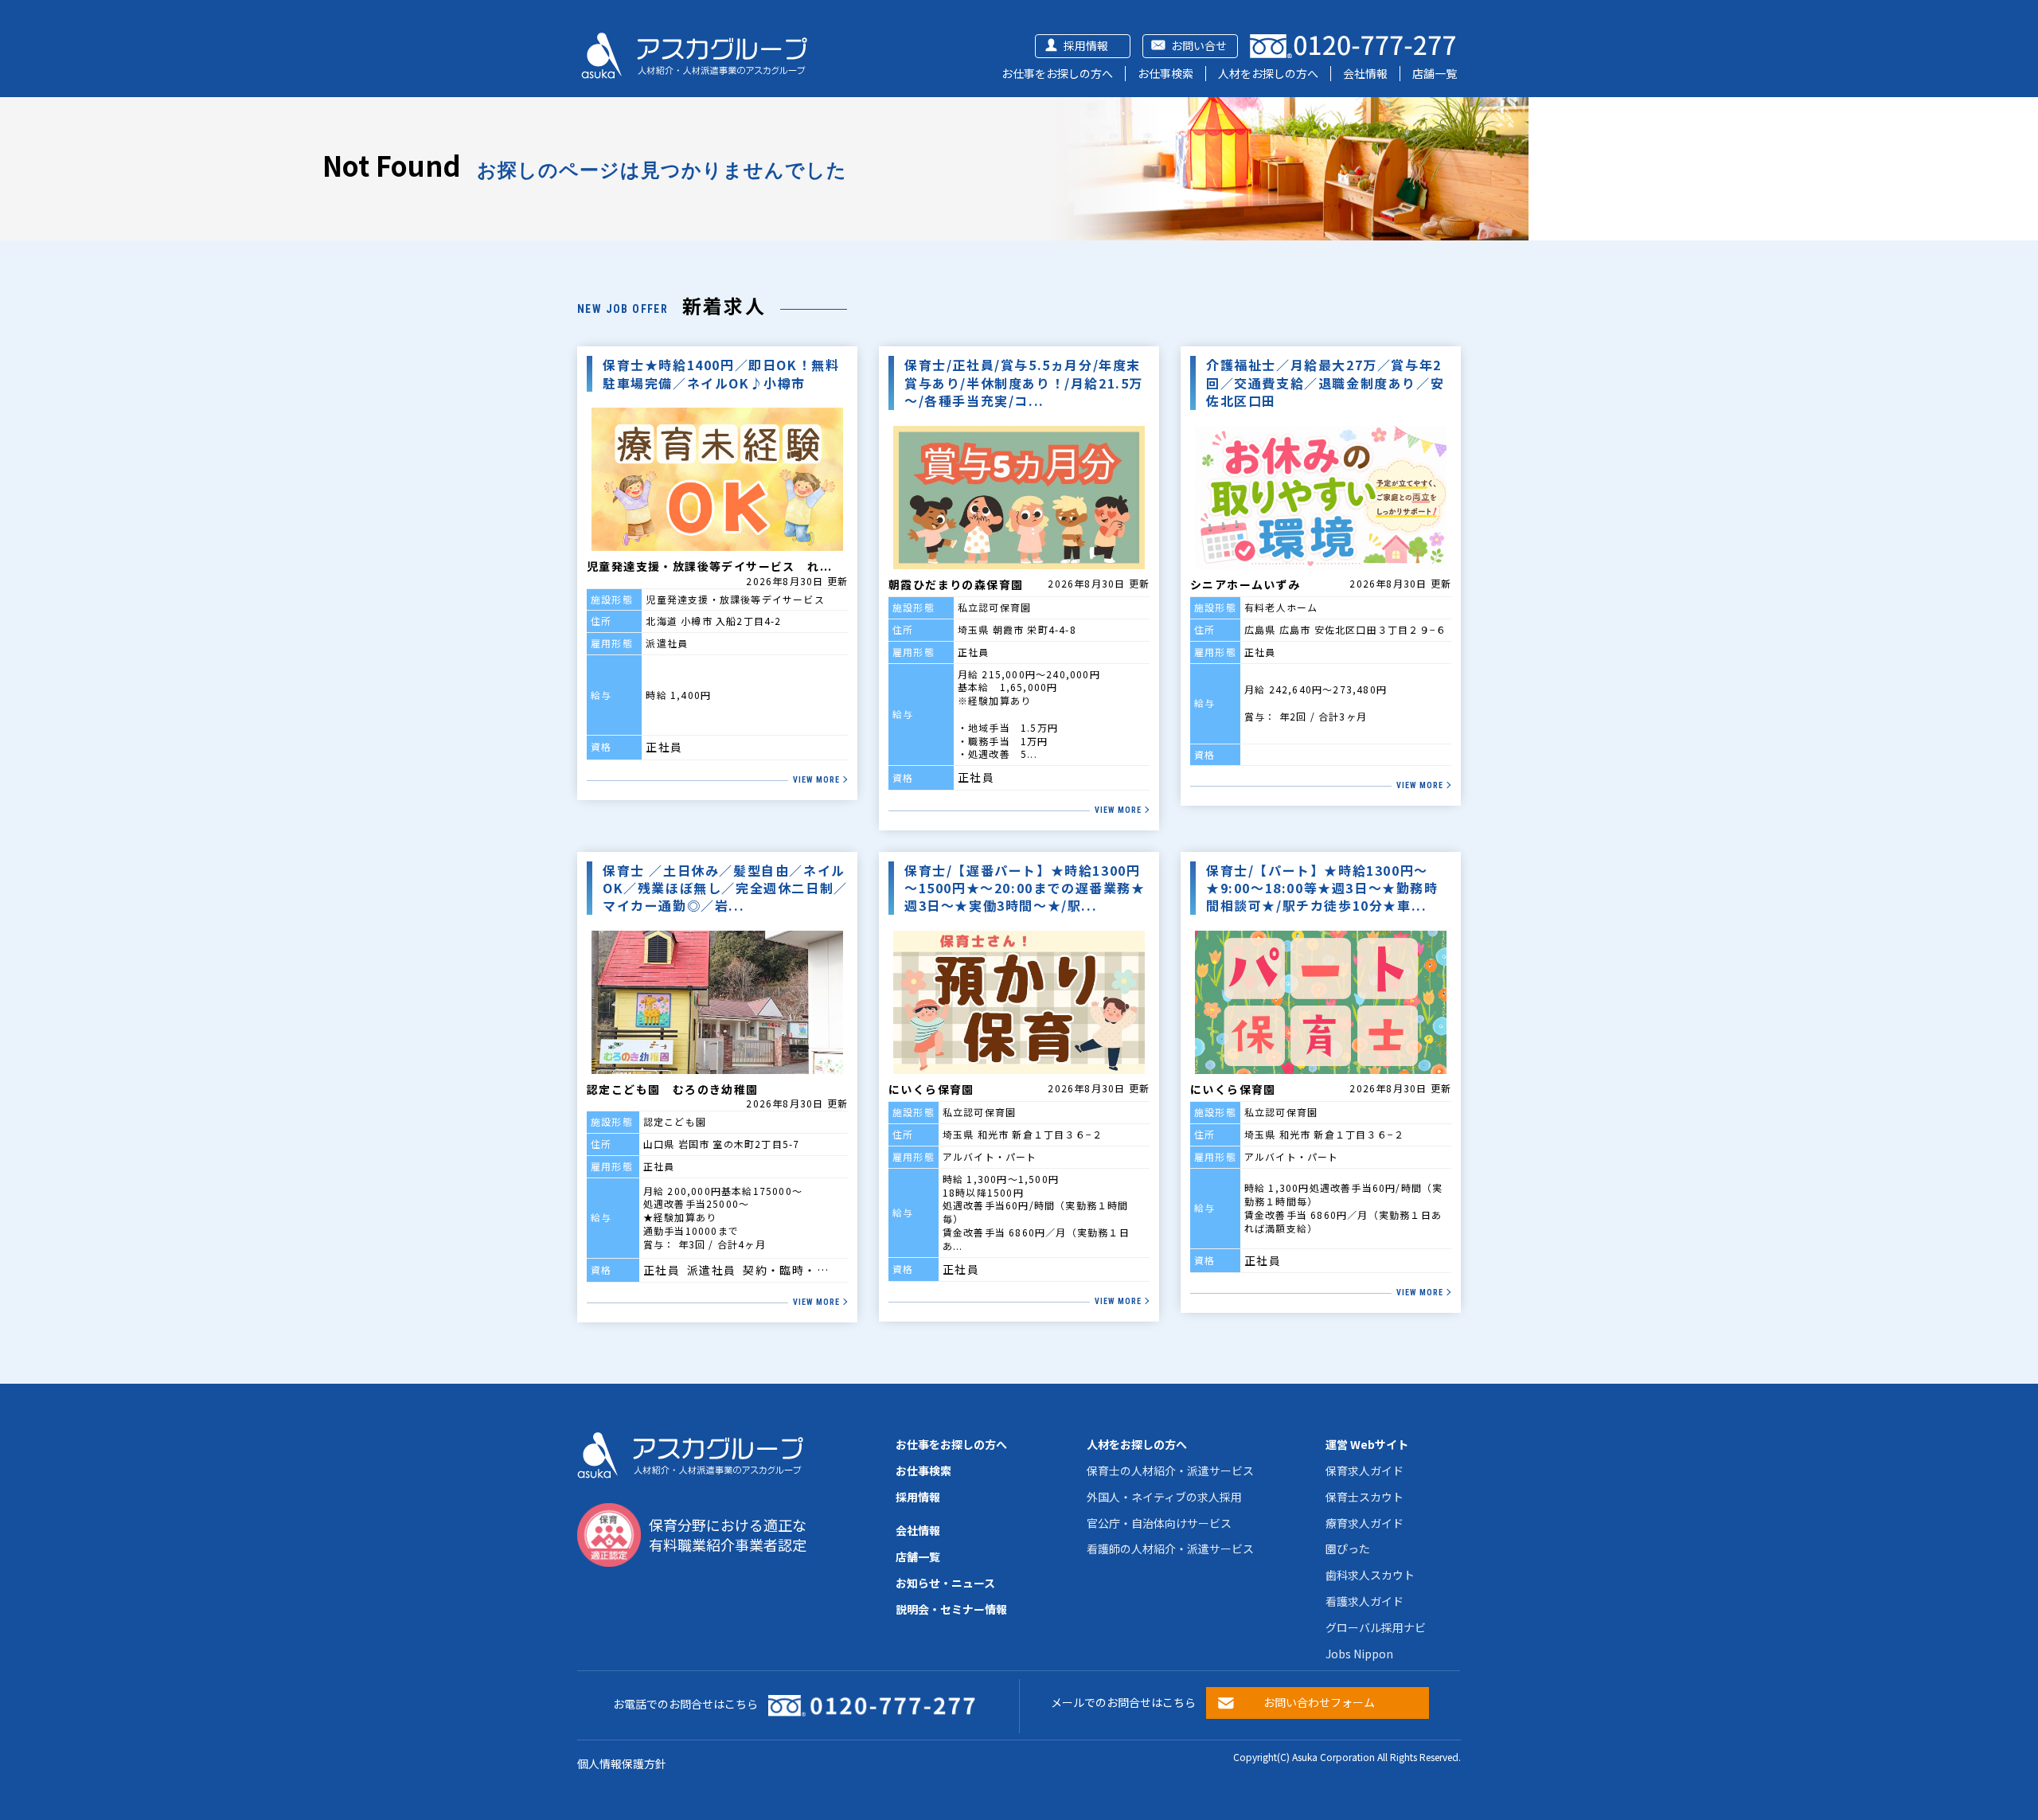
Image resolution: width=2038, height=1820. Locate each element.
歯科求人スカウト (1370, 1575)
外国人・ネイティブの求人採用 (1164, 1497)
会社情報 (1365, 73)
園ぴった (1348, 1549)
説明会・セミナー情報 (951, 1609)
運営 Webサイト (1367, 1444)
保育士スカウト (1365, 1497)
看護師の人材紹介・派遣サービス (1170, 1549)
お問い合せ (1199, 45)
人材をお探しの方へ (1268, 73)
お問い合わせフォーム (1319, 1702)
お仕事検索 (1165, 73)
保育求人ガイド (1365, 1470)
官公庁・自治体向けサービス (1159, 1523)
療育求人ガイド (1365, 1523)
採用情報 (1086, 45)
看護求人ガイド (1365, 1601)
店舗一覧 (1435, 73)
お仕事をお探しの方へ (1057, 73)
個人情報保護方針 (622, 1763)
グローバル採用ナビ (1376, 1627)
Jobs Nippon (1359, 1654)
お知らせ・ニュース (945, 1583)
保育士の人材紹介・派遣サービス (1170, 1470)
